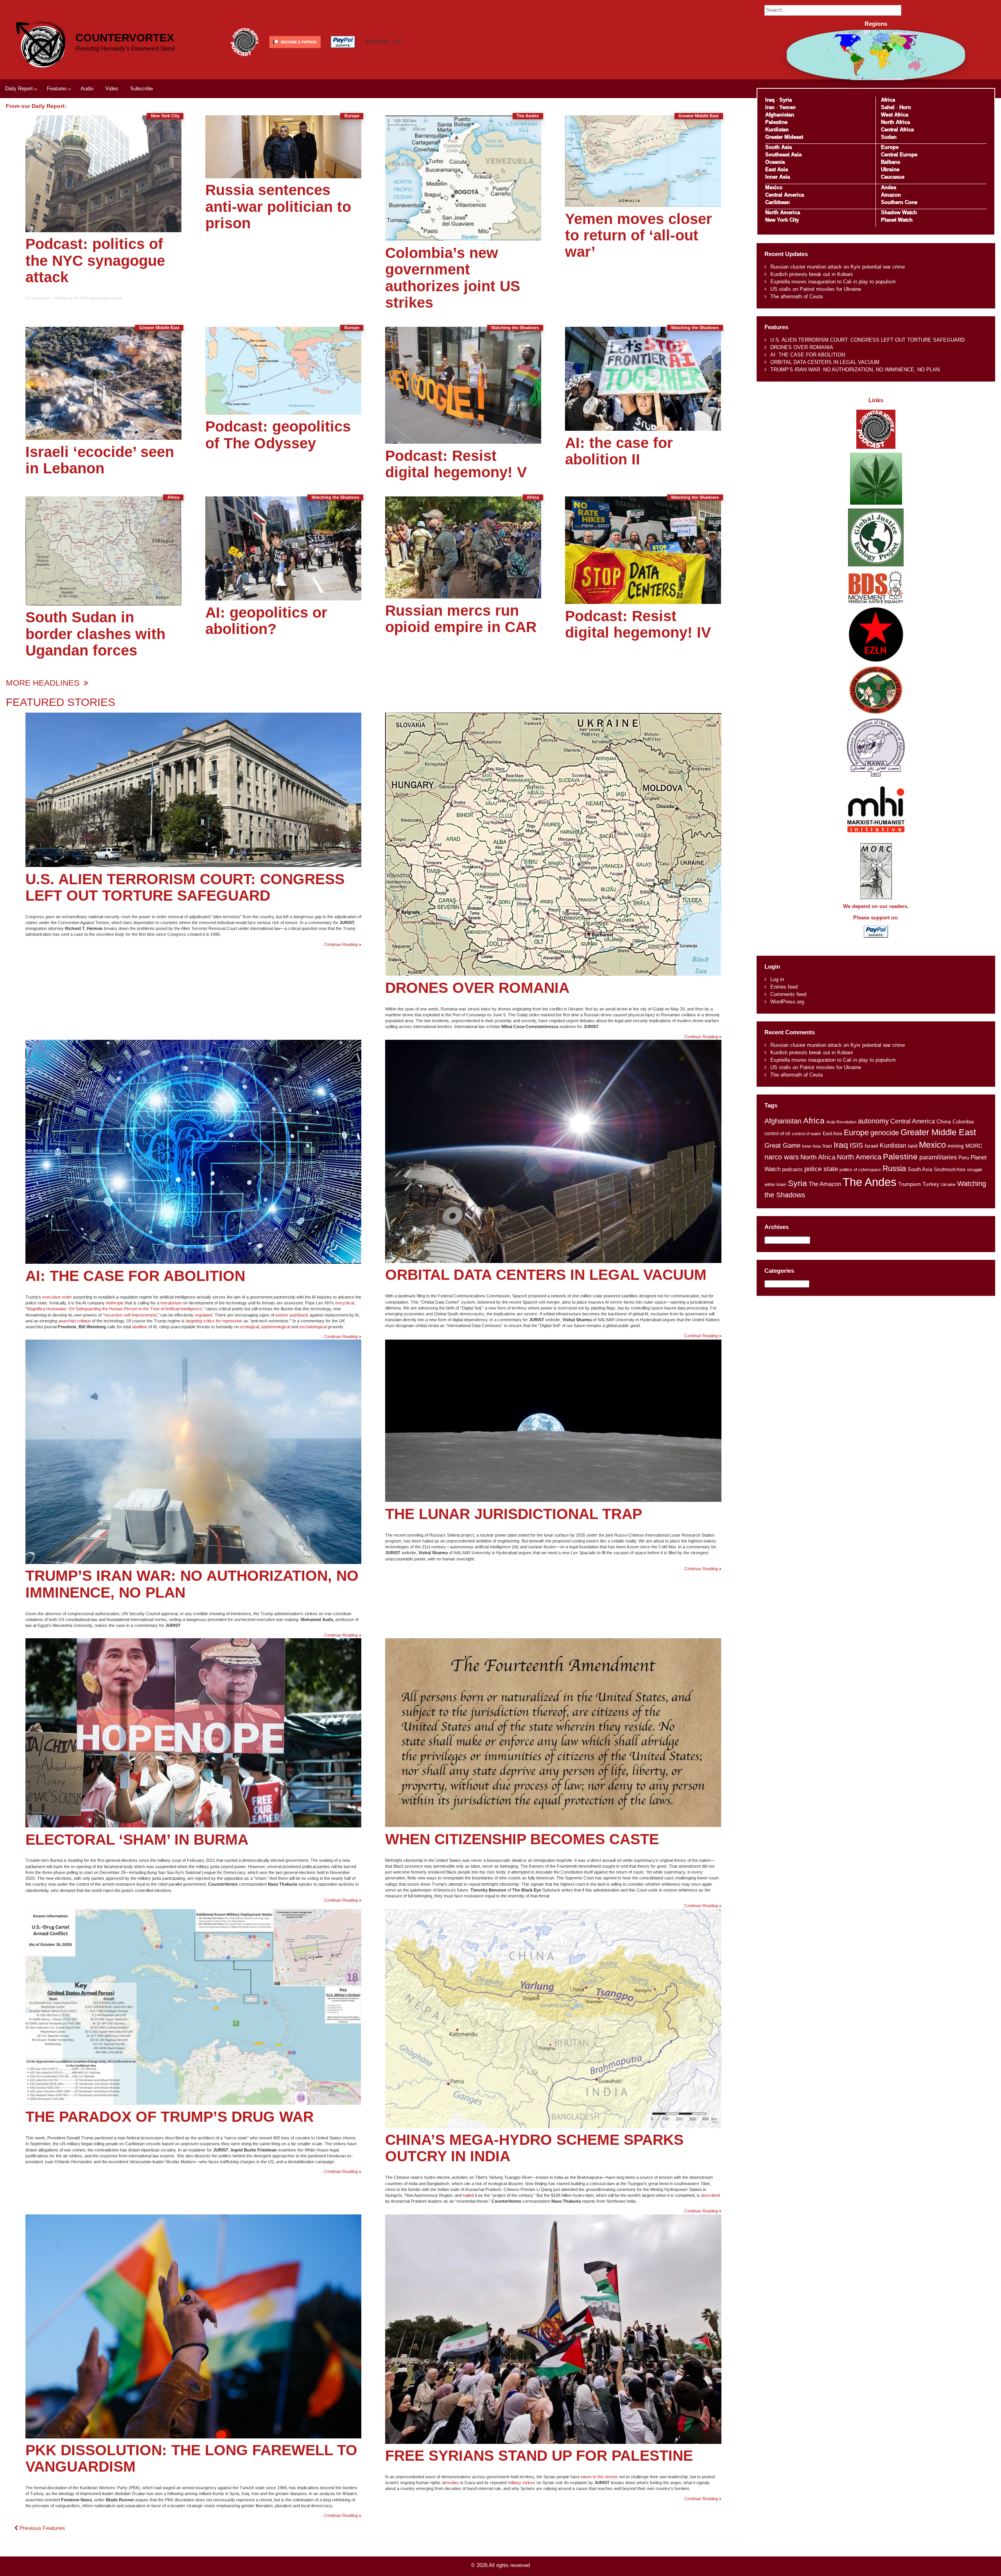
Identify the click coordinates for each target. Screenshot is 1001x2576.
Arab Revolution (841, 1122)
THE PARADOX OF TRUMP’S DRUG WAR (170, 2117)
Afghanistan (780, 115)
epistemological (276, 1327)
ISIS (856, 1145)
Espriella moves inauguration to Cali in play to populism (833, 282)
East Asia (777, 169)
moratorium (171, 1303)
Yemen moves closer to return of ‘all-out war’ (639, 235)
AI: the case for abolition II (619, 451)
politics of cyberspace (860, 1170)
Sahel (888, 107)
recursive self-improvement (130, 1315)
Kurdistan (777, 130)
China (944, 1122)
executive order (57, 1297)
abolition (140, 1327)
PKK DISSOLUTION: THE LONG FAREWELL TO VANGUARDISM (191, 2458)
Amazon (891, 195)
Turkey (931, 1184)
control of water (806, 1134)
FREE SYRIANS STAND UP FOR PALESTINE (539, 2455)
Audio (87, 89)
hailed (468, 2195)
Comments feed (788, 994)
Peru (964, 1158)
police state (821, 1169)
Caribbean (778, 202)
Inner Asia (778, 177)
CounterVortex (125, 38)
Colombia (963, 1122)
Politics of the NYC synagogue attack (88, 298)
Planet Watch (897, 220)
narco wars (782, 1157)
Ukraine (890, 169)
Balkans (891, 162)
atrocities (450, 2483)
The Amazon (825, 1184)
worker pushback (292, 1315)
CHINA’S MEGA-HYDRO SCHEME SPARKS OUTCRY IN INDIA (534, 2148)
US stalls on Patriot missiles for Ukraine (816, 289)
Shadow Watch (899, 212)
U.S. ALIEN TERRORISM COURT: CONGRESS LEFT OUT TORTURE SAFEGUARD (185, 887)
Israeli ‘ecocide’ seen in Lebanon (100, 460)
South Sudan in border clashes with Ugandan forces (95, 633)
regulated (204, 1315)
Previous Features (41, 2528)
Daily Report (19, 89)
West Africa (895, 115)
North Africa (895, 122)
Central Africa (897, 130)
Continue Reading (343, 945)
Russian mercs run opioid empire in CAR (461, 619)
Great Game (782, 1145)
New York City (782, 220)
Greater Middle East (938, 1132)
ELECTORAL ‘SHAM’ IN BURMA (137, 1839)
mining (956, 1146)
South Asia (779, 147)
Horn (905, 107)
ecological (249, 1327)
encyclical (344, 1303)
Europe (890, 147)
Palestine (776, 122)
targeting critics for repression (214, 1321)
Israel (871, 1146)
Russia (894, 1168)
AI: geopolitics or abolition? (266, 621)
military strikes (522, 2483)
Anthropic (115, 1303)
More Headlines (44, 683)
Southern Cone (899, 202)
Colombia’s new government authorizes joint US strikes (453, 278)
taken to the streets (599, 2477)
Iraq (770, 100)
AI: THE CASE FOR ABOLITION (135, 1276)
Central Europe (899, 155)
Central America (785, 195)
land (913, 1146)
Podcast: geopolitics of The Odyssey (278, 434)
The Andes (870, 1182)
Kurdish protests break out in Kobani (812, 274)
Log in (777, 979)
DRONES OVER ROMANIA (477, 988)
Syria (786, 100)
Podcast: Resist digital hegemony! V (456, 464)
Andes (889, 187)
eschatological (313, 1327)
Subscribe (142, 89)
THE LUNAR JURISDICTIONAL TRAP (514, 1514)
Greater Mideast (784, 137)
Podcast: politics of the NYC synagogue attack (95, 260)
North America (783, 212)
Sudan (889, 137)
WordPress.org (787, 1002)
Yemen (788, 107)
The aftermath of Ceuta (796, 296)
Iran (770, 107)
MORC (974, 1146)
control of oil (777, 1134)
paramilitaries (938, 1157)
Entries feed (784, 987)
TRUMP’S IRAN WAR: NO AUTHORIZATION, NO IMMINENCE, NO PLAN (192, 1584)
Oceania (775, 162)
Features (57, 89)
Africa (888, 100)
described (710, 2195)
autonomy (873, 1121)
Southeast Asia (783, 155)
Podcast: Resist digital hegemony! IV (638, 624)
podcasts (792, 1169)
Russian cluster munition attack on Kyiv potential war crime (838, 267)
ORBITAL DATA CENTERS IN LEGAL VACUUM (546, 1275)
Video (112, 89)
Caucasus (893, 177)
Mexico (774, 187)
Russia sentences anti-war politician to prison (278, 206)
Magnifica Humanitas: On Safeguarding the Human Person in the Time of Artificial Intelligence (114, 1309)
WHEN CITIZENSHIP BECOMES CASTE (522, 1839)
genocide (885, 1133)
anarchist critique (74, 1321)
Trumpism (910, 1184)
